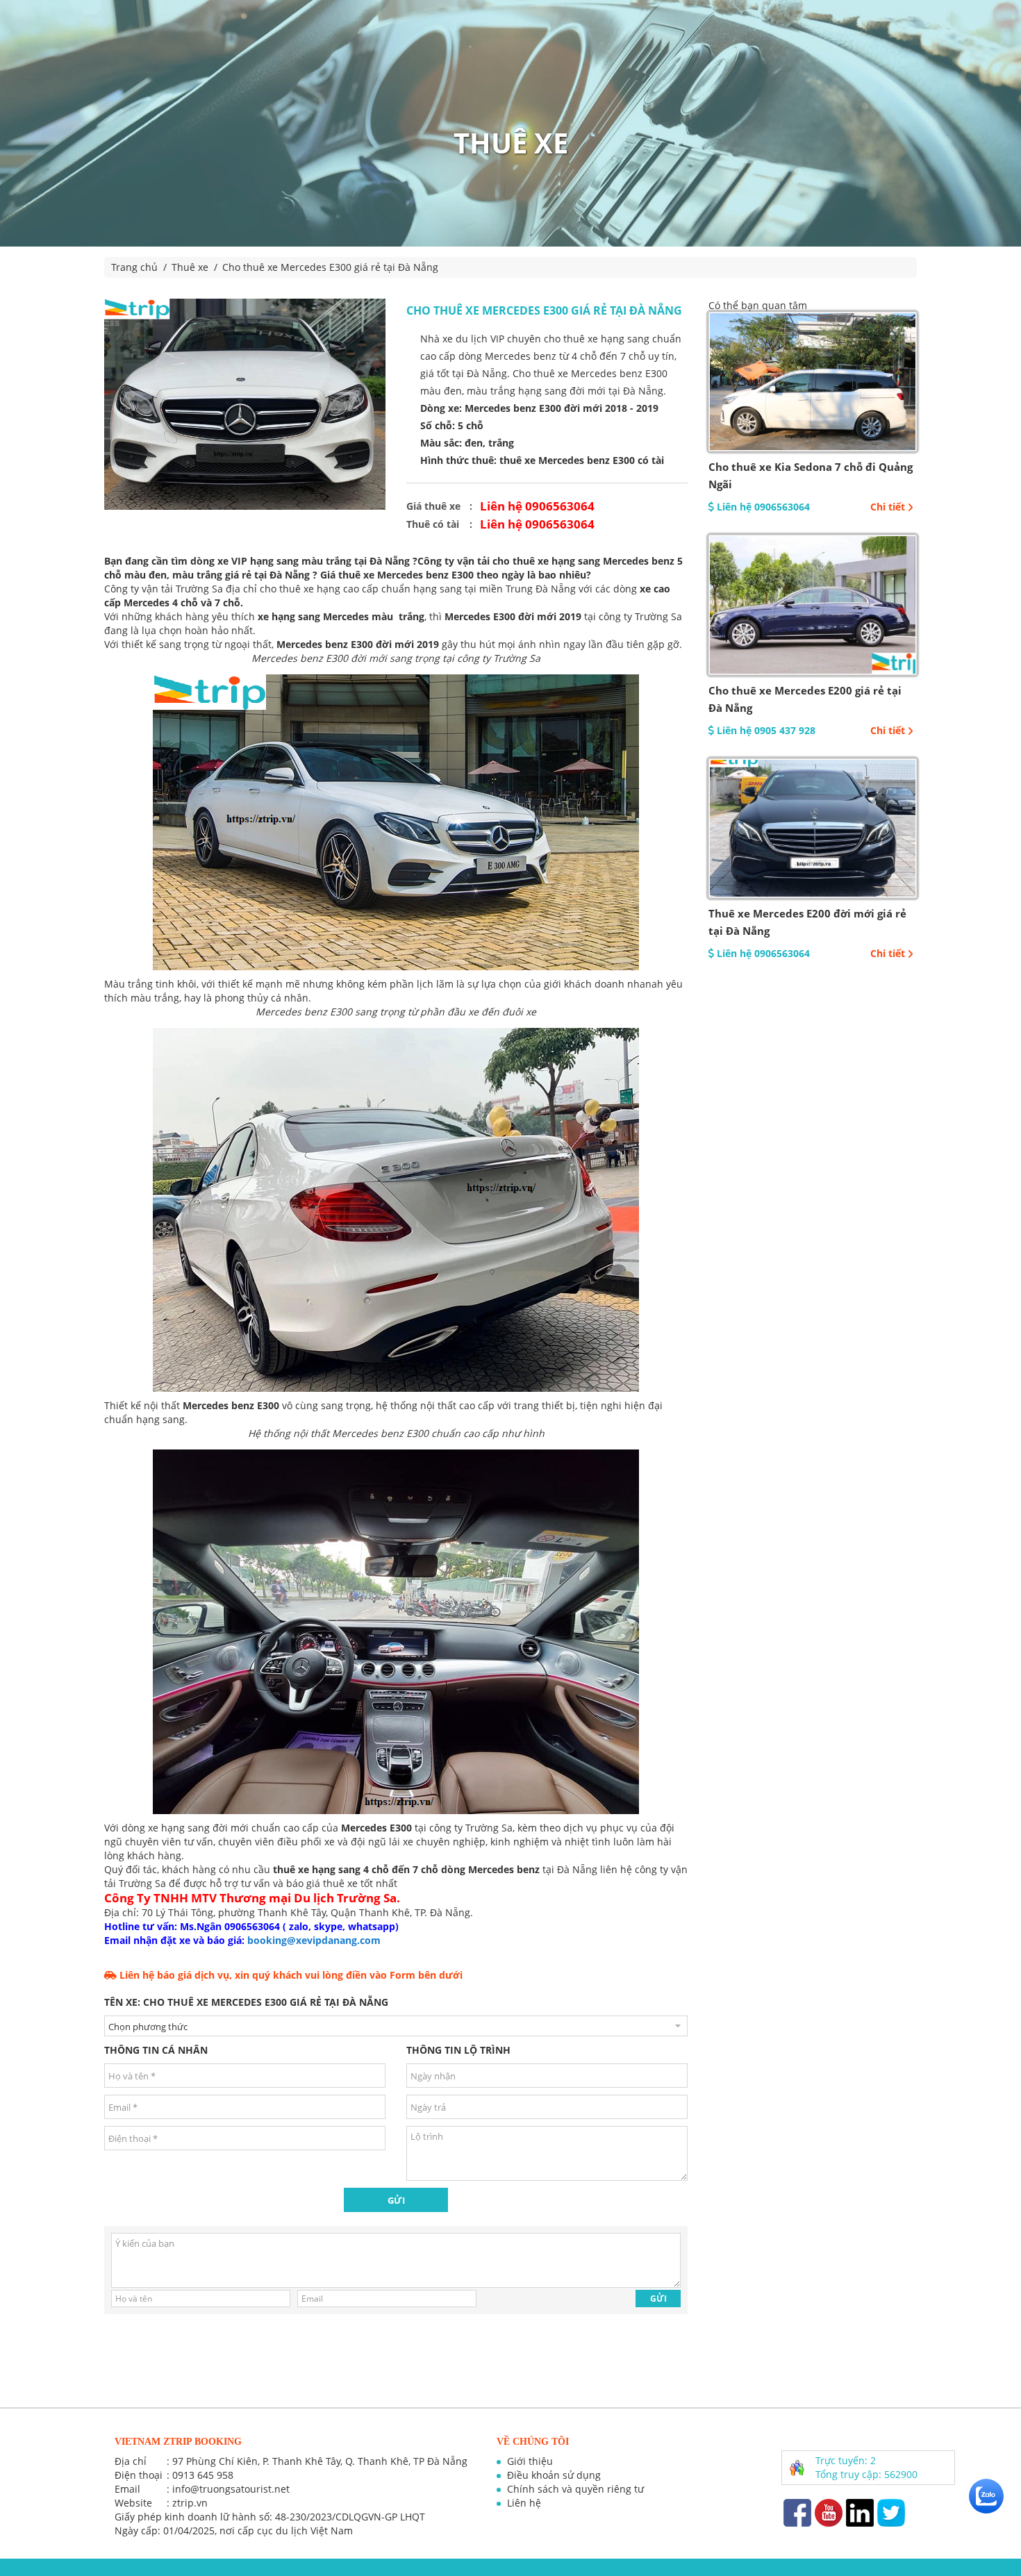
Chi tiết (888, 507)
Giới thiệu (530, 2461)
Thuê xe (190, 267)
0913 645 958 (203, 2475)
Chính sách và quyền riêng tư (575, 2489)
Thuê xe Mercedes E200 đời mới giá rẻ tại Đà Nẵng (807, 922)
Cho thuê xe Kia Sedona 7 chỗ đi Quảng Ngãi (811, 475)
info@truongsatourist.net (231, 2489)
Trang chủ (134, 267)
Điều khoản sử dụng (554, 2475)
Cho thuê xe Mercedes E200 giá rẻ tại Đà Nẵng (805, 699)
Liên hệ (524, 2503)
